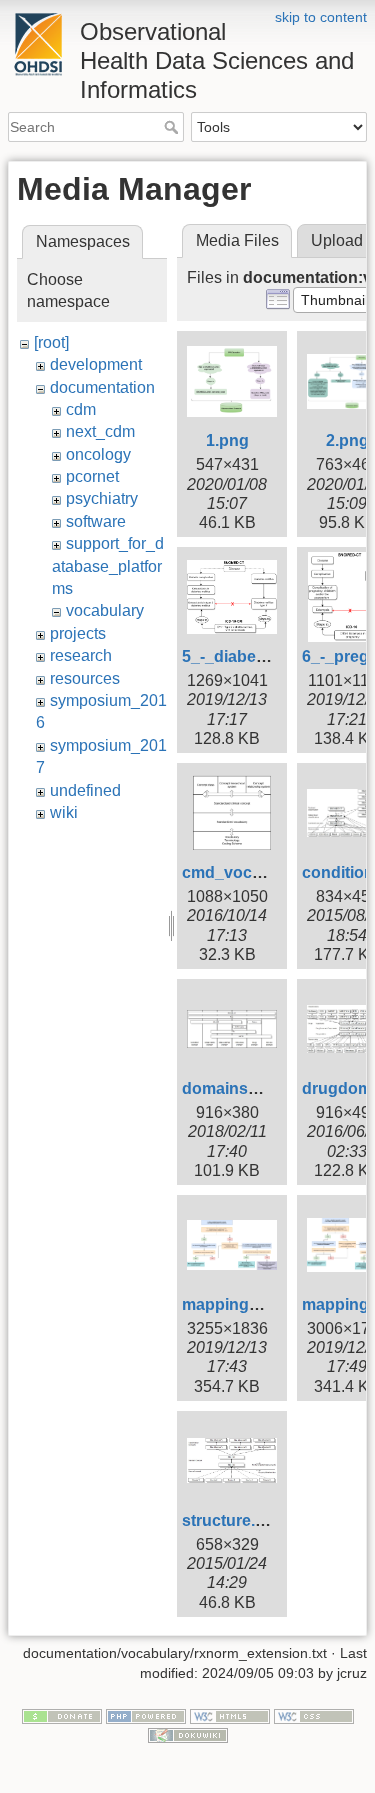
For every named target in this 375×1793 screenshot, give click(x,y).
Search (173, 127)
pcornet (92, 476)
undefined (85, 790)
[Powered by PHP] (146, 1715)
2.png (347, 440)
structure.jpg (230, 1520)
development (96, 364)
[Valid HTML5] (230, 1715)
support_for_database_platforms (108, 566)
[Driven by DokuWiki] (188, 1735)
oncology (98, 454)
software (96, 521)
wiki (64, 812)
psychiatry (102, 498)
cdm (81, 409)
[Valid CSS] (314, 1715)
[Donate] (62, 1715)
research (81, 655)
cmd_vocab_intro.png (265, 872)
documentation (102, 387)
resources (85, 678)
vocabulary (105, 610)
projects (78, 633)
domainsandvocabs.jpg (271, 1088)
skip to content (321, 17)
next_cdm (100, 431)
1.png (227, 440)
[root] (51, 342)
